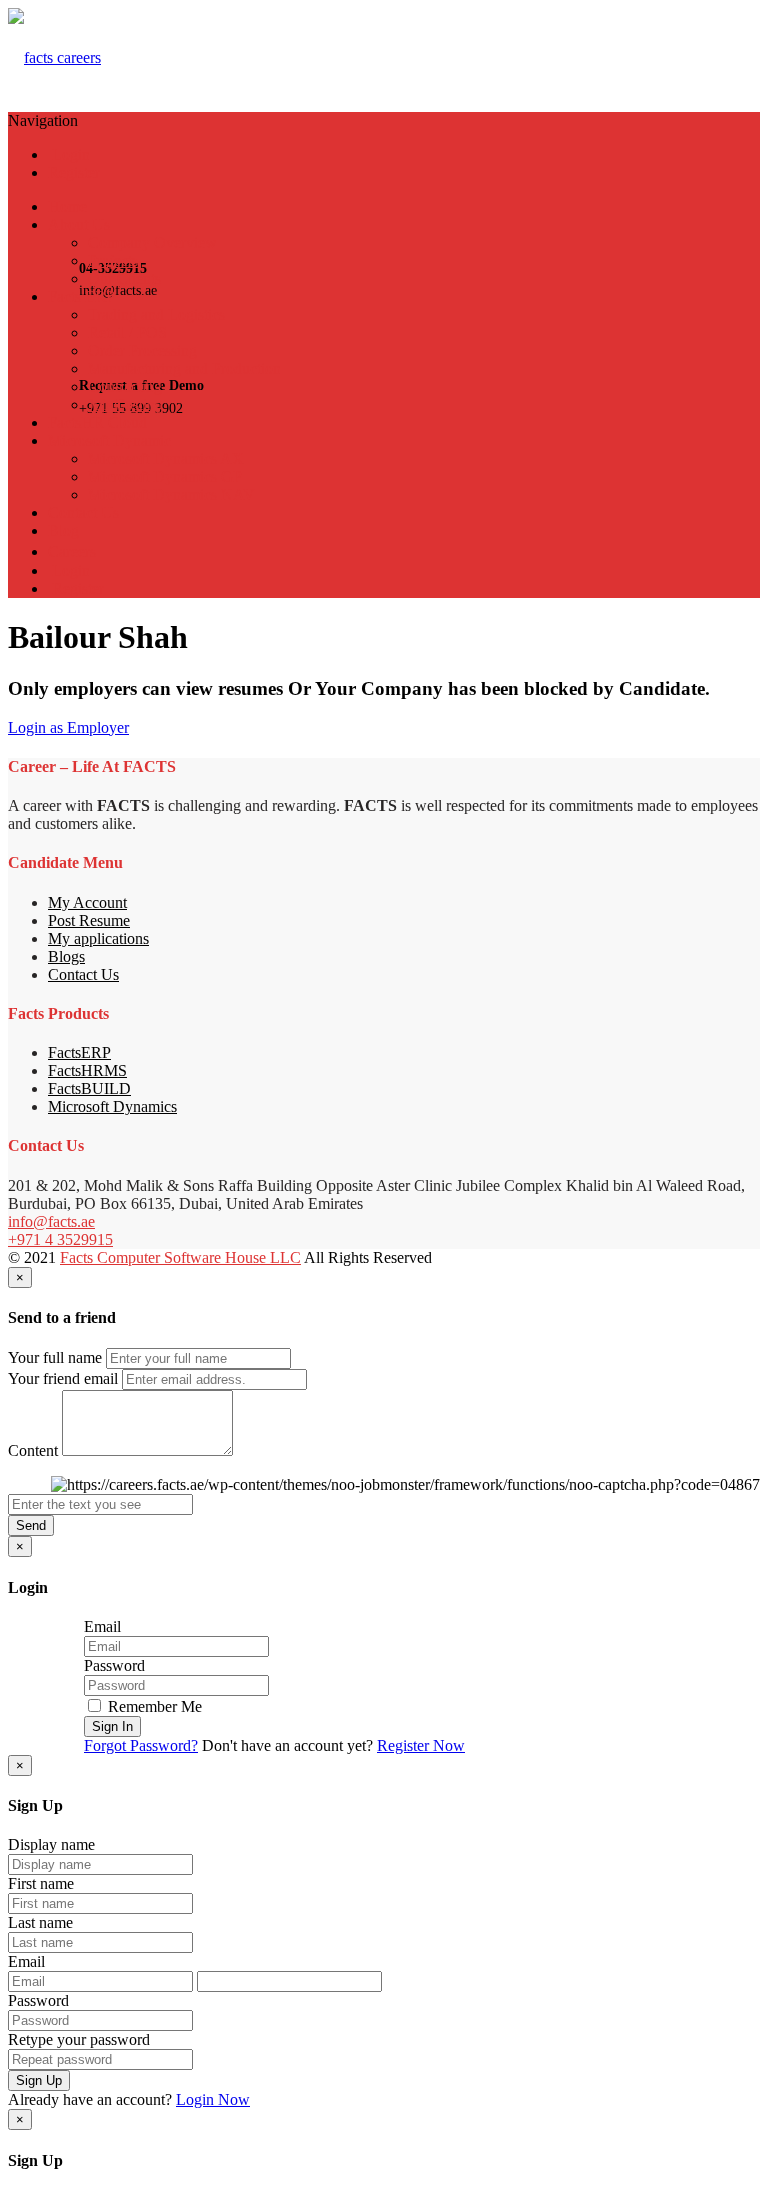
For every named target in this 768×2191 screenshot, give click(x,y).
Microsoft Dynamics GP (165, 476)
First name (41, 1883)
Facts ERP (81, 296)
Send (31, 1525)
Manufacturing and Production (184, 368)
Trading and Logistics (156, 314)
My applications (98, 938)
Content (33, 1450)
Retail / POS (127, 332)
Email (102, 1626)
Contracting (125, 386)
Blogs (66, 956)
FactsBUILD (89, 1088)
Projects (113, 260)
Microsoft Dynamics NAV (171, 494)
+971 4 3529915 (60, 1239)
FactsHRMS (87, 1070)
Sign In (112, 1726)
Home (67, 206)
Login (69, 154)
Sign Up (39, 2080)
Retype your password (79, 2039)
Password (114, 1665)
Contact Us (83, 512)
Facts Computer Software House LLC (180, 1257)
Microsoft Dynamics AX (166, 458)
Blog (63, 530)
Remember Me (153, 1706)
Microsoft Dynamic (109, 440)
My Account (87, 902)
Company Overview (152, 242)
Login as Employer (68, 727)
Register (74, 172)
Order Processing (142, 350)
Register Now (421, 1745)
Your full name (55, 1357)
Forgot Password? (141, 1745)
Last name (40, 1922)
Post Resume (89, 920)
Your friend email (63, 1378)
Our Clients (124, 278)
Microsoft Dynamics (112, 1106)
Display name (51, 1844)
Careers (72, 551)
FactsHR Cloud (97, 422)
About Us (79, 224)
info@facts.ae (51, 1221)
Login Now (213, 2099)
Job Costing (125, 404)
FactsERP (79, 1052)
